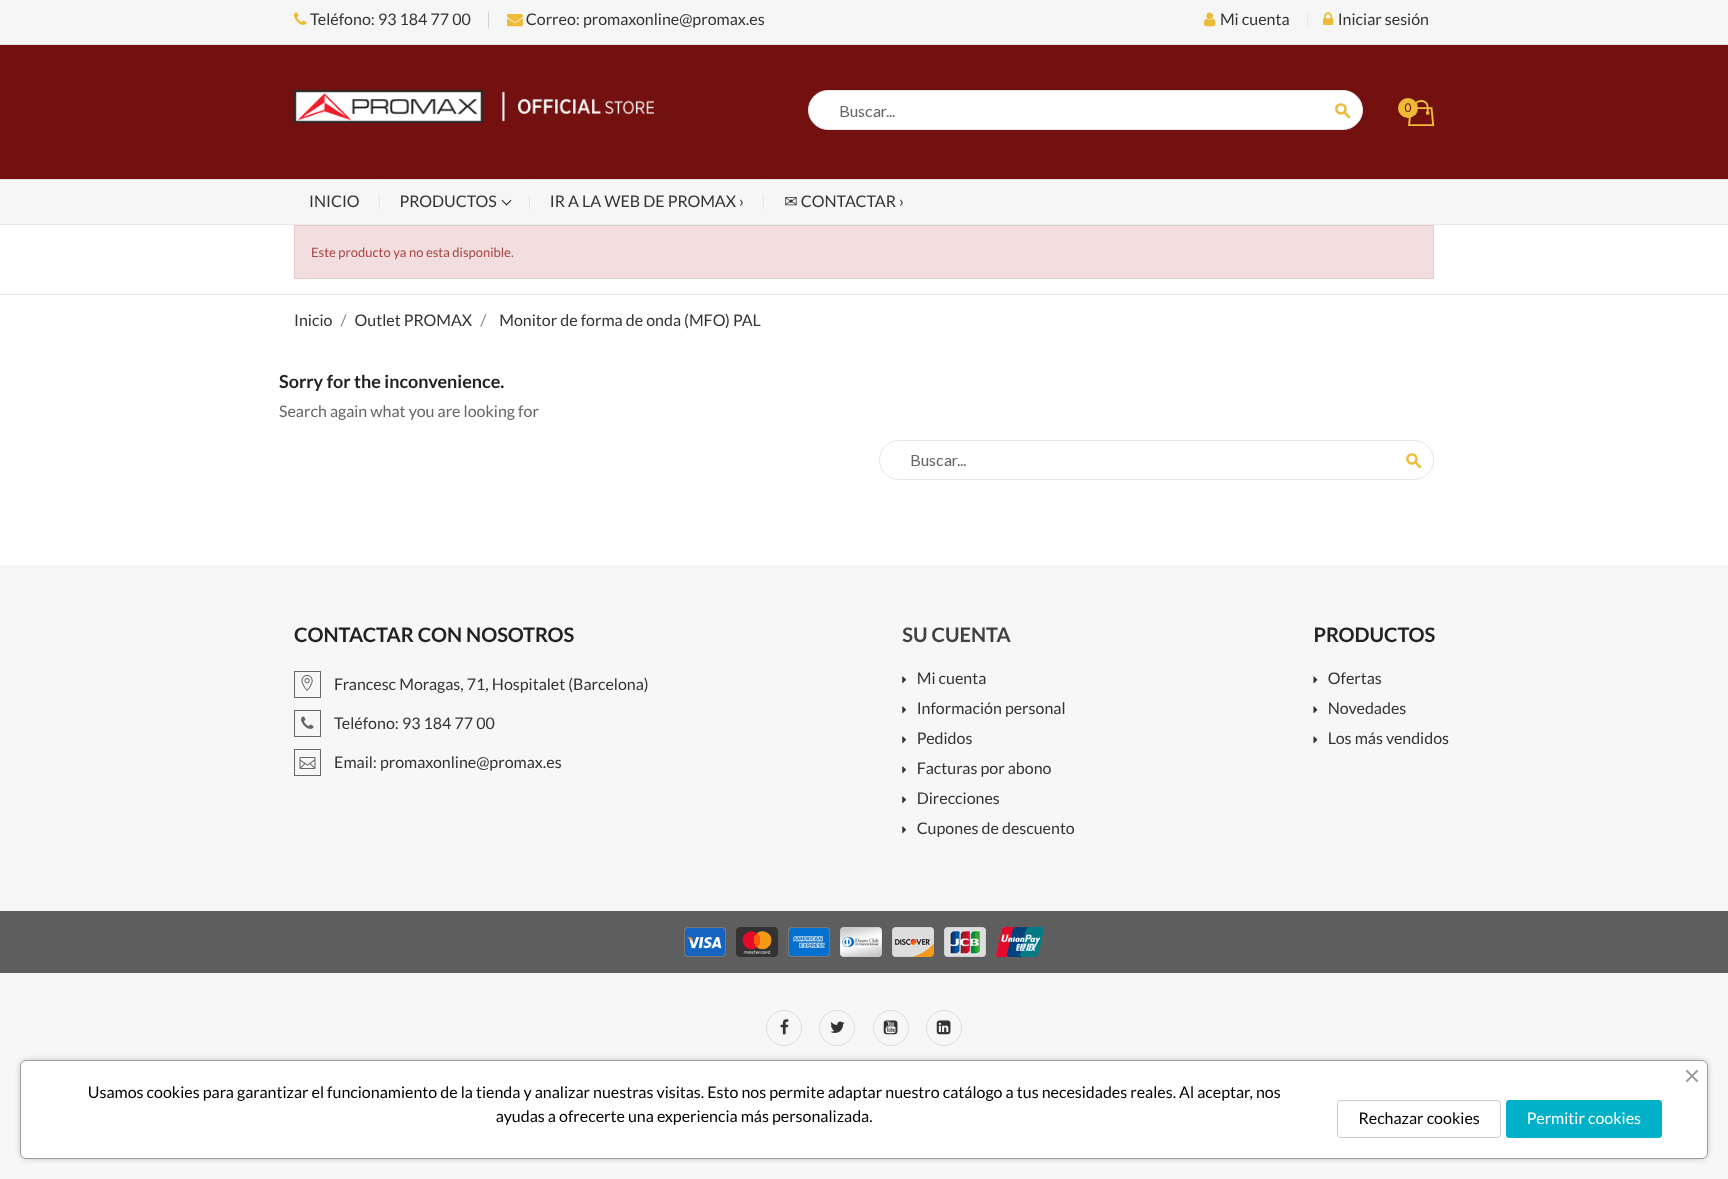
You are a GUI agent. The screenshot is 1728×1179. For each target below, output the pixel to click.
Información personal (991, 709)
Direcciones (958, 799)
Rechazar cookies (1418, 1118)
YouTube (891, 1028)
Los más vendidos (1388, 739)
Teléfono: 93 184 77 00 (389, 19)
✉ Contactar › (844, 201)
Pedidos (944, 739)
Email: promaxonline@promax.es (446, 762)
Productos (450, 201)
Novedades (1367, 709)
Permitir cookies (1584, 1118)
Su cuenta (956, 635)
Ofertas (1354, 679)
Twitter (837, 1028)
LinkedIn (944, 1028)
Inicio (334, 201)
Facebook (784, 1028)
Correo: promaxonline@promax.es (644, 19)
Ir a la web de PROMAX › (647, 201)
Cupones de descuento (995, 829)
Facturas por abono (984, 769)
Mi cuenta (951, 679)
